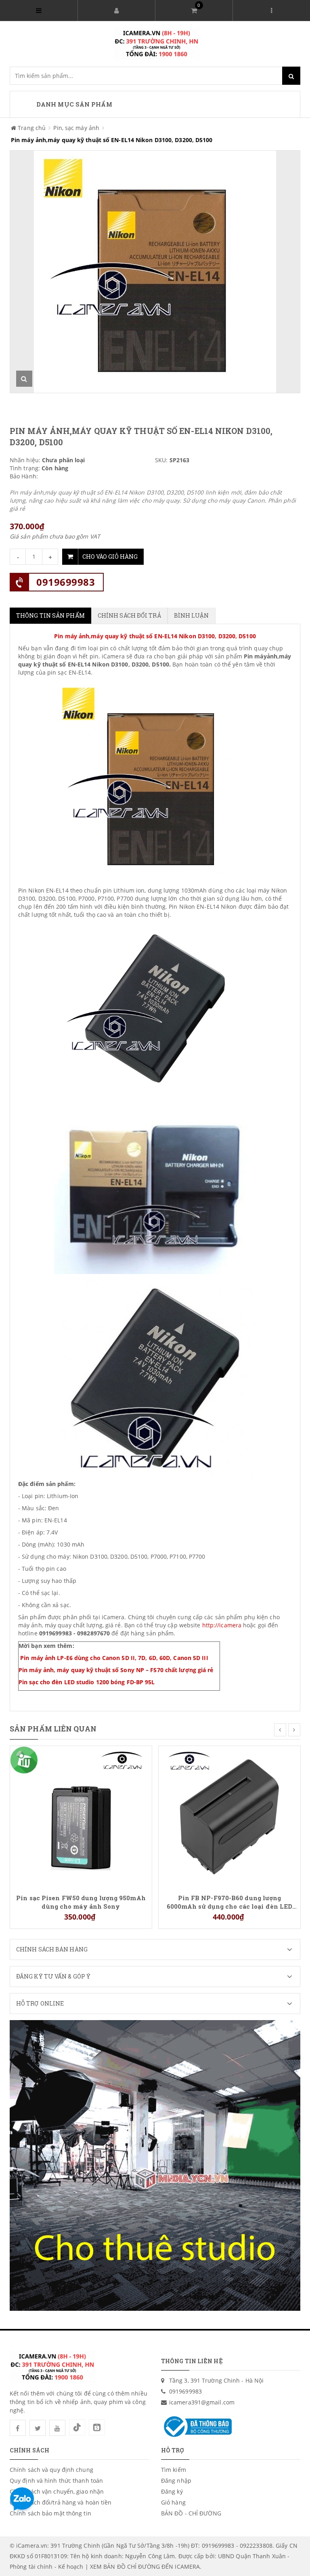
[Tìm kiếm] (291, 76)
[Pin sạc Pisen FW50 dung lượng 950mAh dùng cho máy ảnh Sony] (81, 1816)
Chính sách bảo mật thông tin (50, 2513)
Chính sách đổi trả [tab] (129, 615)
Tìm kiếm (174, 2470)
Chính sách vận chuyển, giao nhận (57, 2491)
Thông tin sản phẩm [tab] (50, 615)
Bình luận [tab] (192, 615)
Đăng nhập (176, 2481)
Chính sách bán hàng (52, 1949)
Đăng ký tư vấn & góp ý (53, 1976)
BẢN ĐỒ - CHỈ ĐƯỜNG (191, 2513)
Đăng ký (172, 2491)
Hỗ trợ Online (40, 2003)
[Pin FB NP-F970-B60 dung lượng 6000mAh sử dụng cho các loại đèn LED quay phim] (229, 1816)
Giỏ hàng (173, 2502)
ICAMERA (187, 2567)
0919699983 (66, 582)
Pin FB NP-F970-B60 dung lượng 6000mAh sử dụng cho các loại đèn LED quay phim (230, 1902)
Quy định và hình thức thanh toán (56, 2481)
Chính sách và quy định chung (51, 2470)
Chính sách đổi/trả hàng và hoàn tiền (61, 2502)
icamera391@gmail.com (202, 2402)
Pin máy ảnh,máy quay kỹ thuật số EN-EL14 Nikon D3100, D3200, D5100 (155, 636)
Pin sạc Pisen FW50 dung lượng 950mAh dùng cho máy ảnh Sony (81, 1902)
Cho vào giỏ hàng (110, 556)
